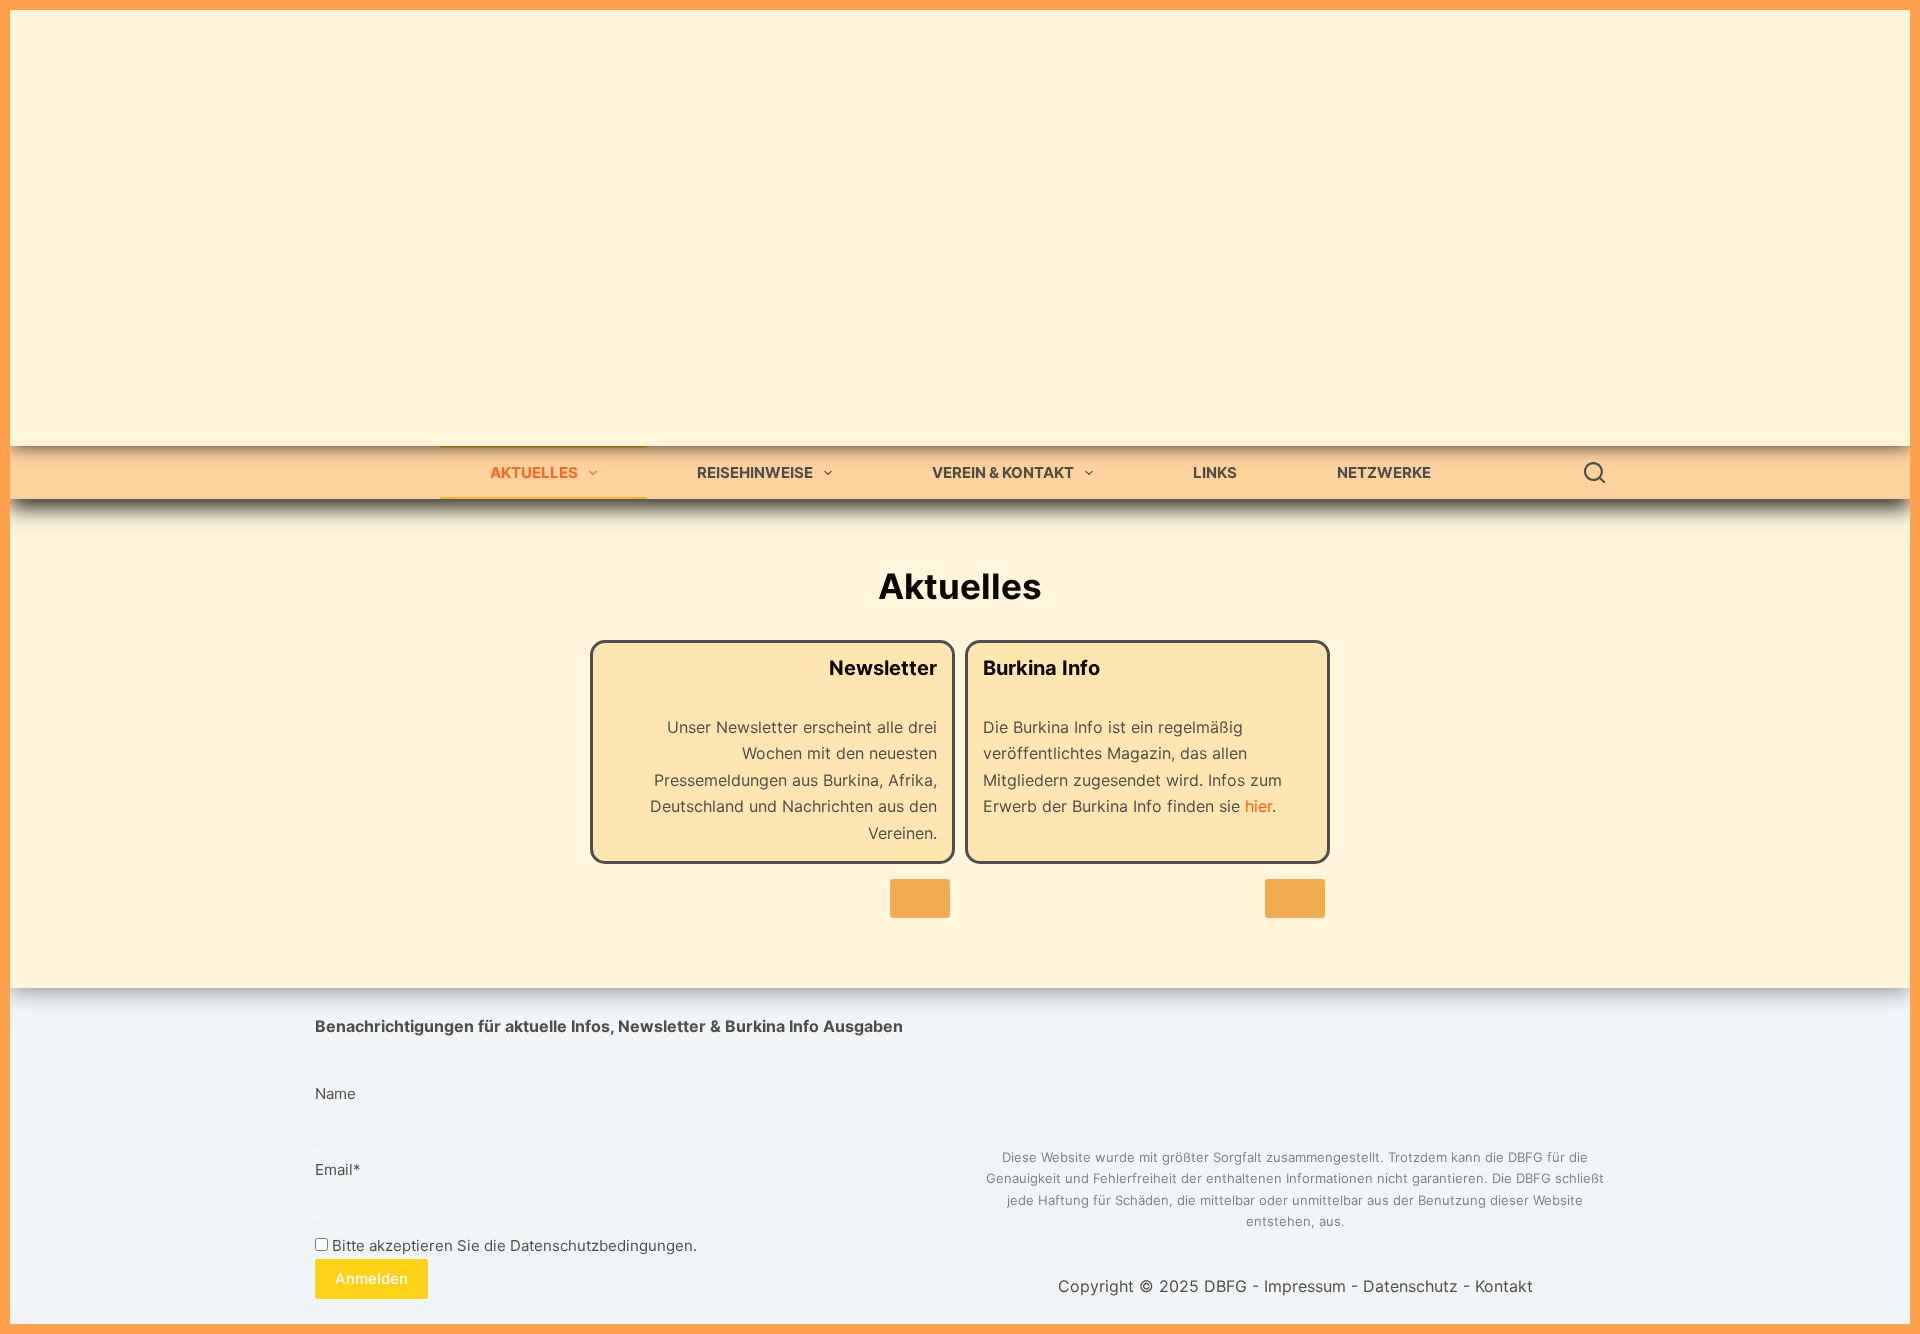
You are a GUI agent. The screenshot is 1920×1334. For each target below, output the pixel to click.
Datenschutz (1410, 1286)
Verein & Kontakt (1003, 472)
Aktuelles (534, 472)
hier (1258, 806)
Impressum (1305, 1286)
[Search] (1594, 472)
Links (1215, 472)
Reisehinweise (755, 472)
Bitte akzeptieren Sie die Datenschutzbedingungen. (512, 1245)
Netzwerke (1384, 472)
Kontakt (1504, 1286)
